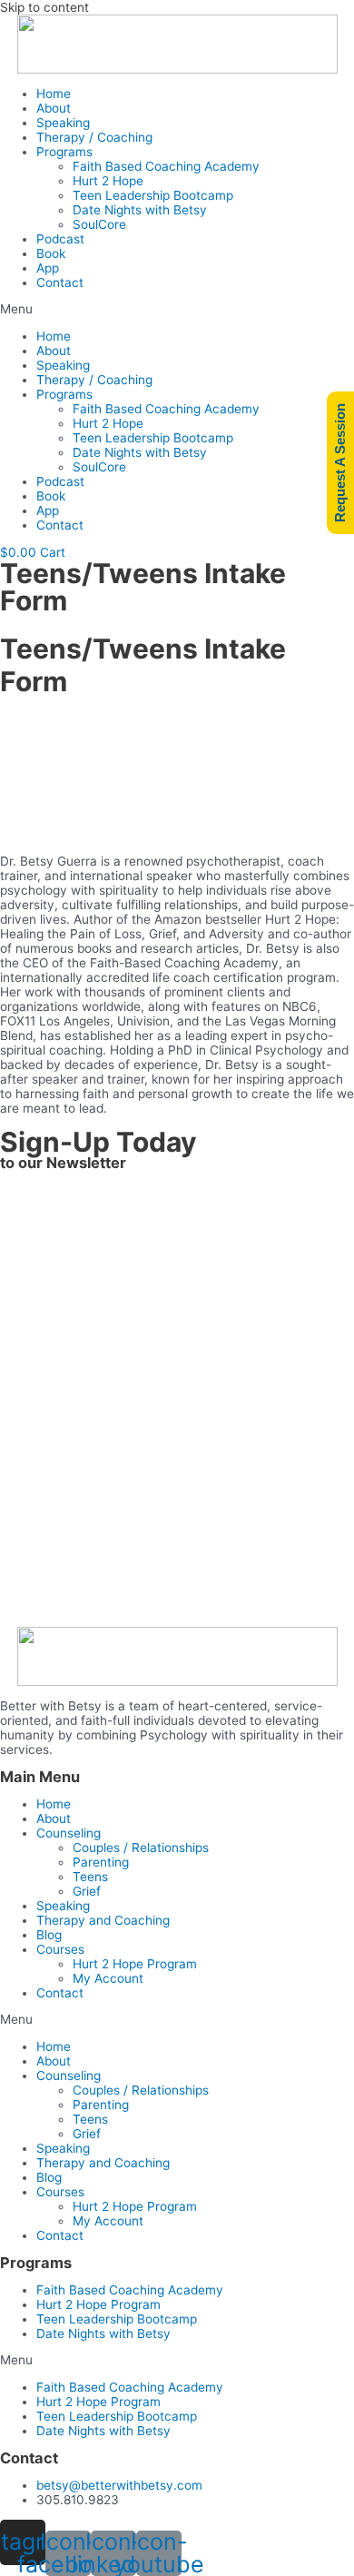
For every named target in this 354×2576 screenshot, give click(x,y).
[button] (177, 309)
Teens (90, 1877)
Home (54, 94)
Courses (60, 1949)
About (54, 108)
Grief (87, 1891)
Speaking (63, 123)
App (48, 268)
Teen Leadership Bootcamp (153, 195)
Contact (60, 282)
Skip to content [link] (44, 7)
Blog (49, 1935)
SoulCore (99, 224)
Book (51, 253)
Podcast (60, 239)
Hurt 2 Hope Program (135, 1964)
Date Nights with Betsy (140, 210)
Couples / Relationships (141, 1848)
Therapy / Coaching (94, 137)
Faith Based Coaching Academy (166, 166)
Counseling (69, 1833)
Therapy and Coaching (103, 1920)
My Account (108, 1978)
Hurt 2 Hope (108, 181)
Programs (64, 152)
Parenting (101, 1862)
